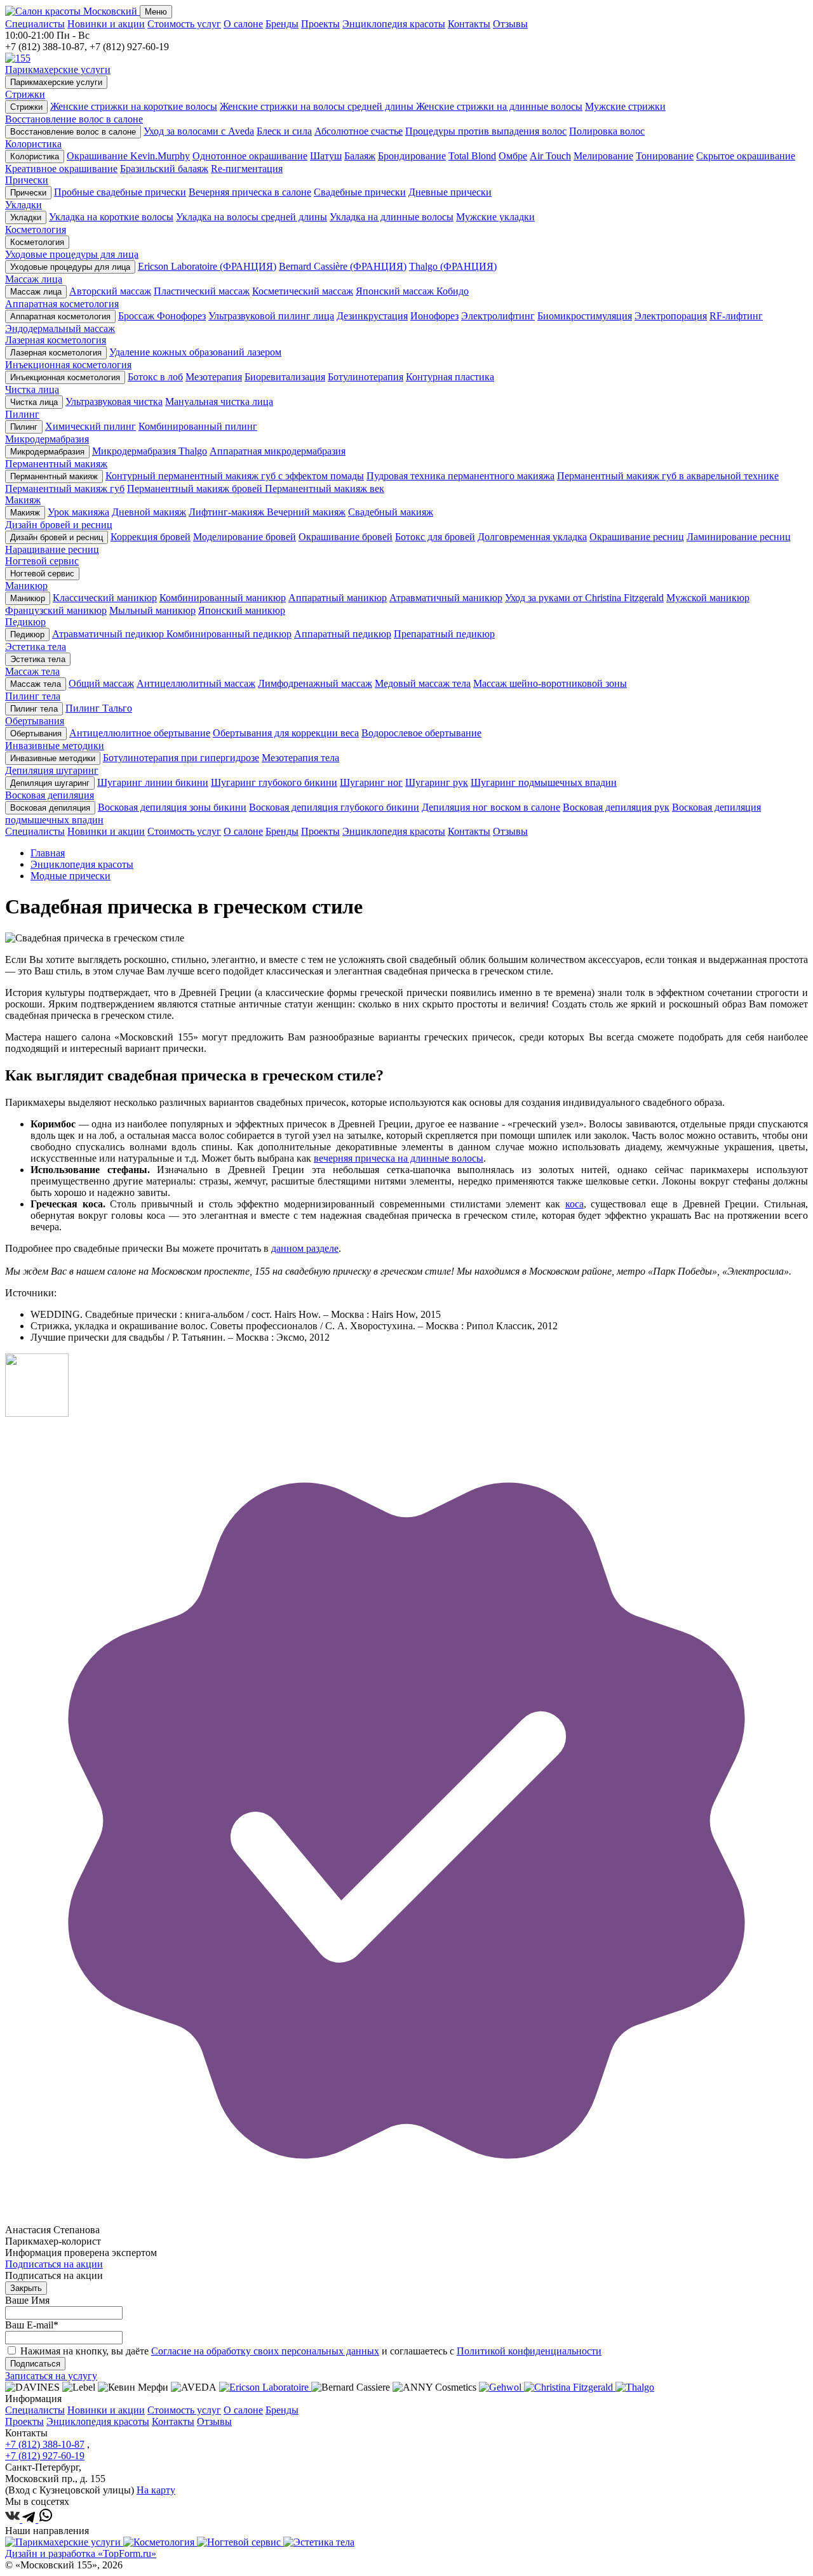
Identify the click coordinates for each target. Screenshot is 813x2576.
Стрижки (26, 107)
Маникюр (28, 598)
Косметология (37, 242)
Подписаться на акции (54, 2264)
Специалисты (35, 24)
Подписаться (35, 2364)
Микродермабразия (47, 452)
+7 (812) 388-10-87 (45, 2444)
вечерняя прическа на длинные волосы (399, 1158)
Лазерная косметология (56, 353)
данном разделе (305, 1248)
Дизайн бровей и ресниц (57, 537)
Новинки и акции (106, 24)
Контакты (469, 24)
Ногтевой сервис (42, 574)
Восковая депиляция (50, 808)
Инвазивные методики (53, 758)
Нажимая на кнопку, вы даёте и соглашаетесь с (311, 2351)
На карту (156, 2490)
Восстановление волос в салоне (73, 132)
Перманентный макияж (54, 476)
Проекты (320, 24)
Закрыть (26, 2288)
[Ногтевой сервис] (240, 2542)
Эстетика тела (38, 659)
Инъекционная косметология (65, 377)
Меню (156, 12)
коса (574, 1204)
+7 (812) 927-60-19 (45, 2456)
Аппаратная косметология (60, 316)
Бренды (282, 24)
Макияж (25, 513)
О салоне (243, 24)
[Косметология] (160, 2542)
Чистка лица (34, 402)
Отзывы (510, 24)
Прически (28, 193)
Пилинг (24, 427)
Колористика (35, 156)
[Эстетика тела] (319, 2542)
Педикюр (27, 634)
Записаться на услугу (51, 2376)
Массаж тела (36, 684)
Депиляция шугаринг (50, 783)
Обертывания (36, 734)
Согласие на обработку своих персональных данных (265, 2351)
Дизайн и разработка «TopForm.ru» (81, 2553)
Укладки (26, 217)
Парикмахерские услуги (56, 82)
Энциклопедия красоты (394, 24)
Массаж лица (36, 292)
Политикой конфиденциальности (529, 2351)
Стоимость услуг (184, 24)
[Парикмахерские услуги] (64, 2542)
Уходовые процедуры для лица (70, 267)
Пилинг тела (34, 709)
